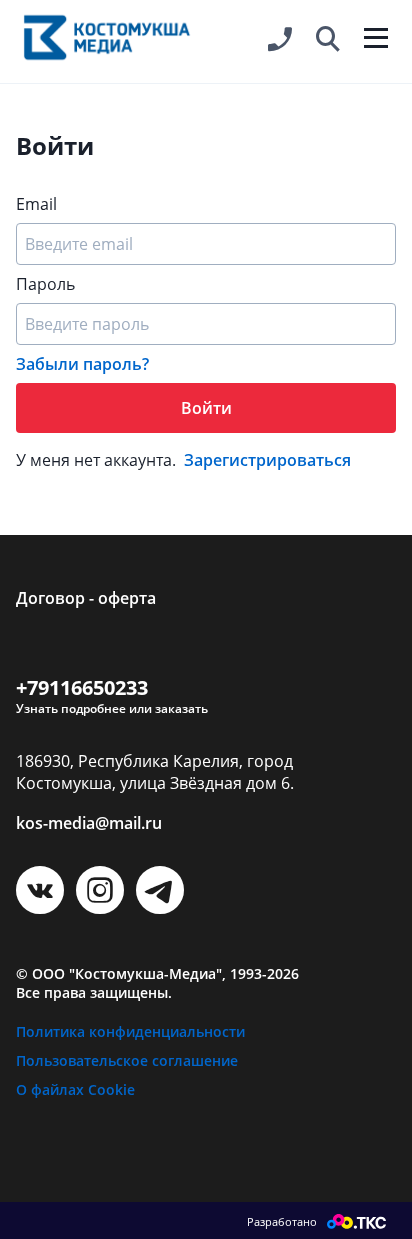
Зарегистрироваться (267, 460)
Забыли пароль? (82, 364)
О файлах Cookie (75, 1089)
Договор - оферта (86, 598)
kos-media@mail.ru (89, 823)
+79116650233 (82, 687)
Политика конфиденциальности (130, 1031)
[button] (328, 40)
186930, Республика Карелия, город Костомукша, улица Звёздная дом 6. (155, 772)
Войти (206, 408)
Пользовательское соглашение (127, 1060)
